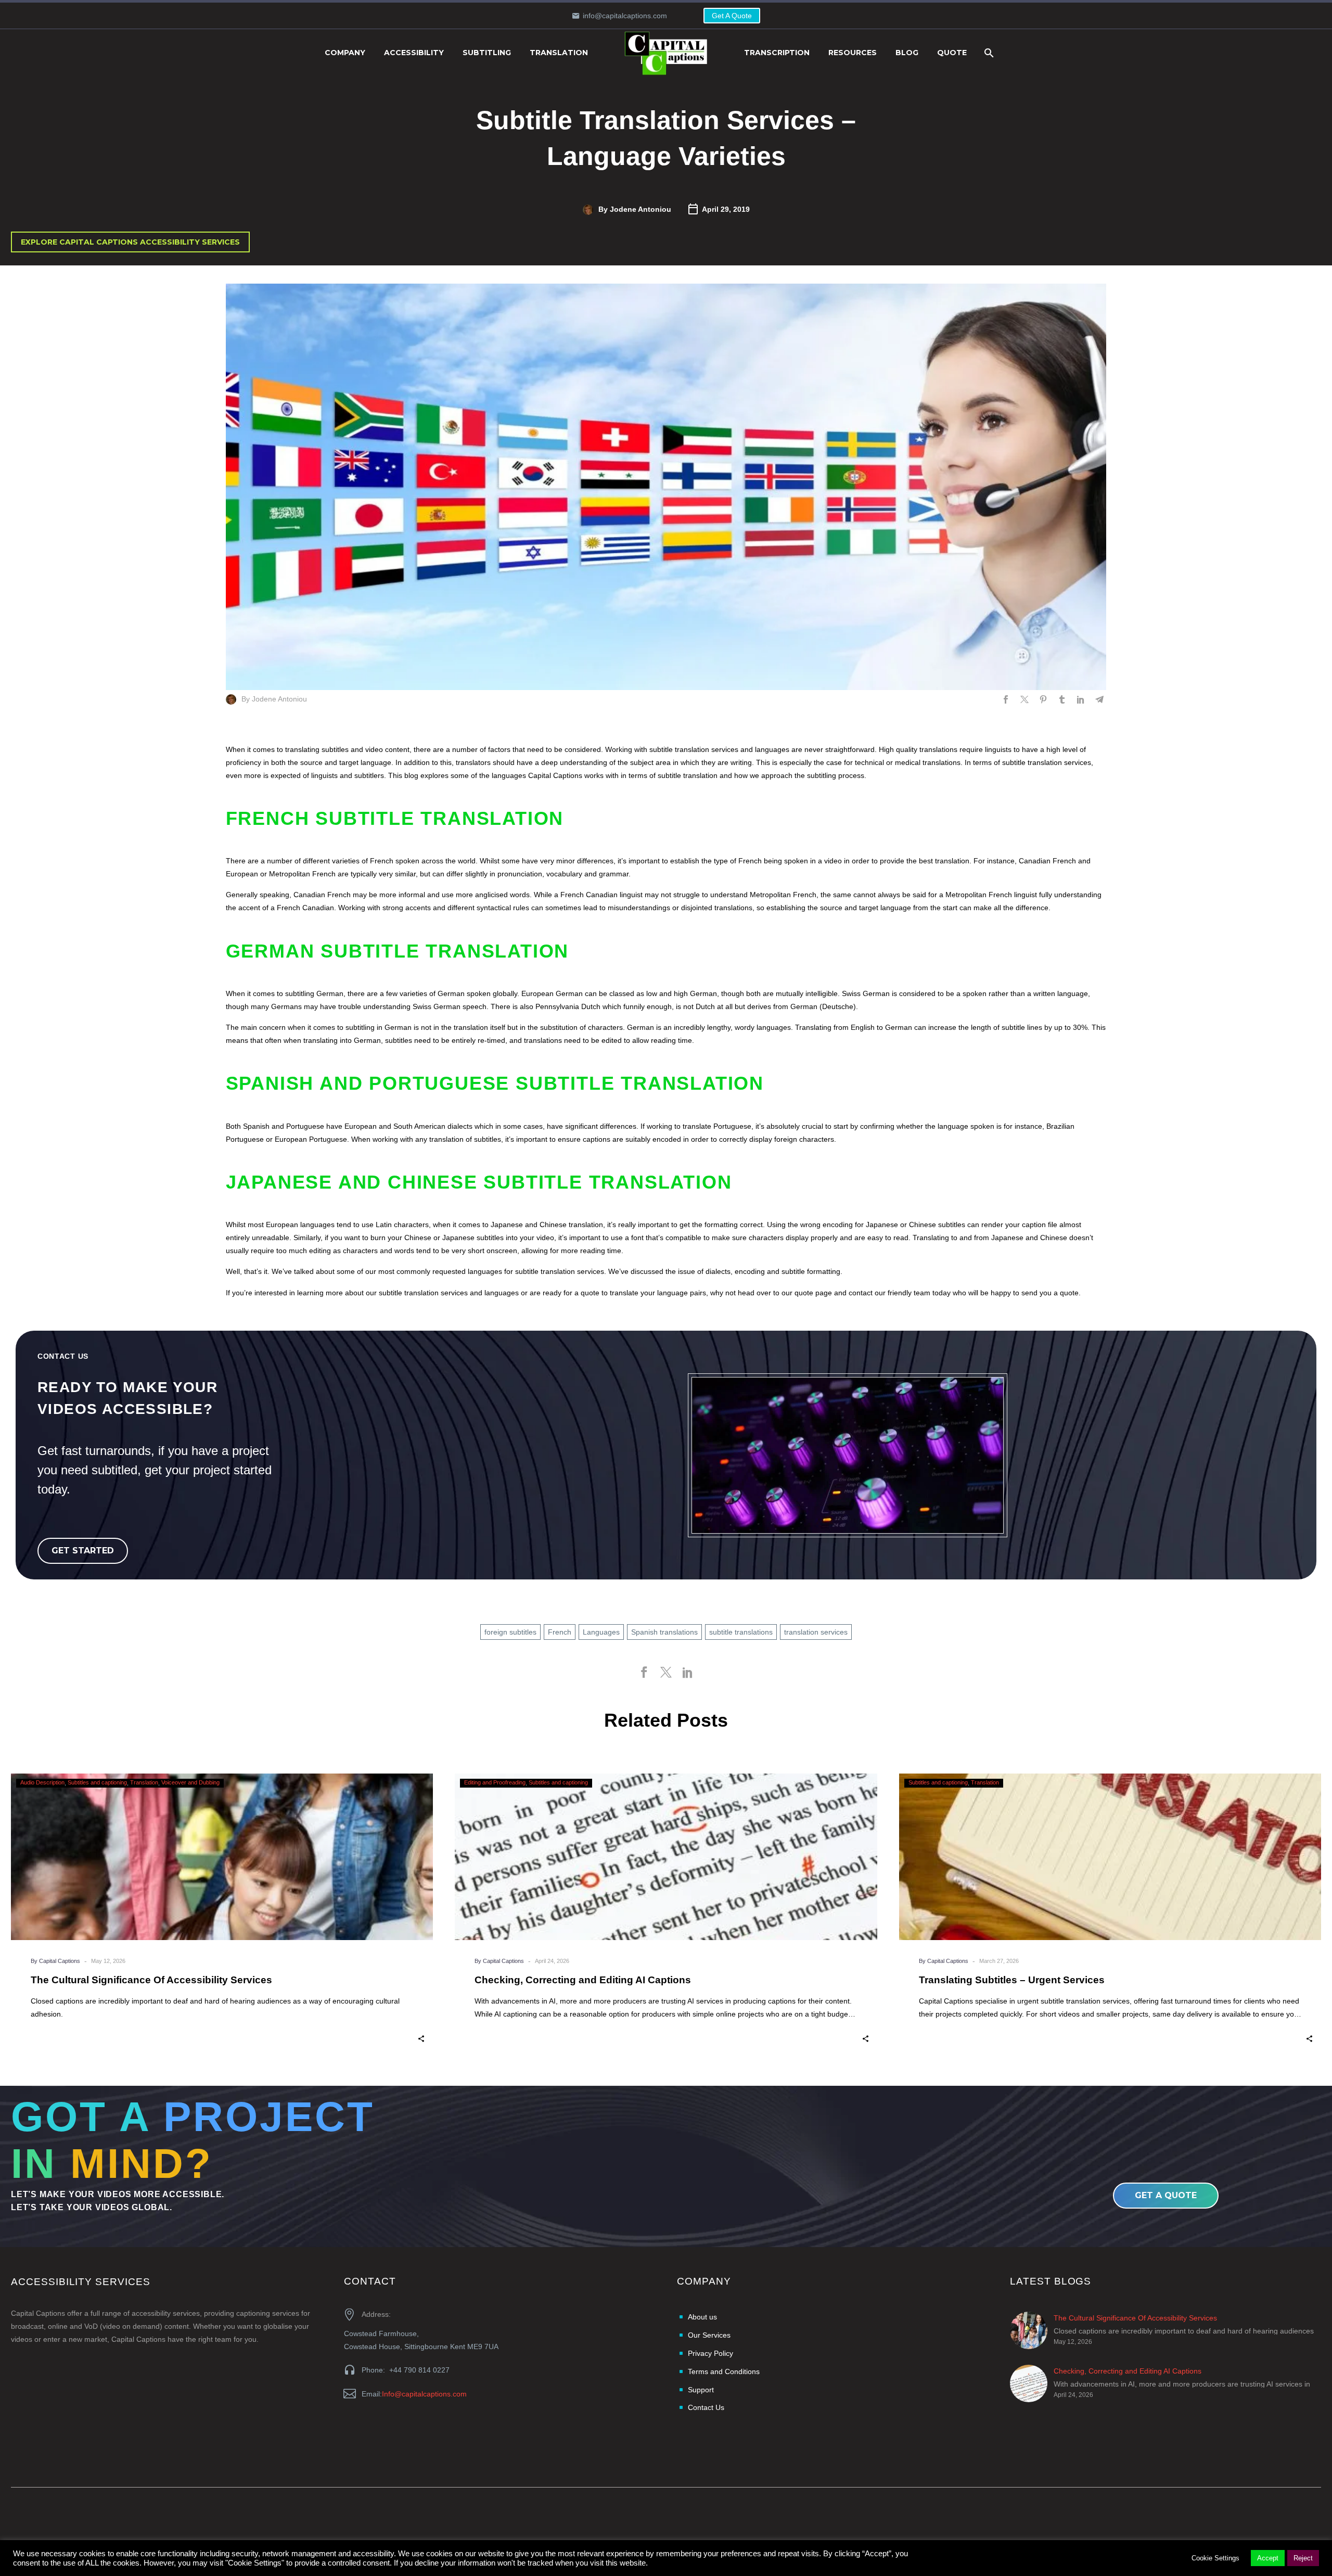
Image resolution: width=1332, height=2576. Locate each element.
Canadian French (322, 895)
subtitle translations (741, 1632)
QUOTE (952, 53)
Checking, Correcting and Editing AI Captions (583, 1980)
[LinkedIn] (1081, 699)
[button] (421, 2038)
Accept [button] (1268, 2558)
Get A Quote (732, 16)
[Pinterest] (1043, 699)
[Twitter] (1024, 699)
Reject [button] (1303, 2558)
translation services (816, 1632)
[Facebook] (1006, 699)
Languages (601, 1632)
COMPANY (345, 53)
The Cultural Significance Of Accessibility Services (151, 1980)
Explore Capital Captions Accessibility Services (130, 242)
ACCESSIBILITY (414, 53)
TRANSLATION (559, 53)
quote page (813, 1293)
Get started (83, 1551)
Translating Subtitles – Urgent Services (1012, 1980)
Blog (907, 53)
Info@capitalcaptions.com (424, 2394)
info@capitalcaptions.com (625, 16)
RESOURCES (853, 53)
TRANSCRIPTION (777, 53)
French (560, 1632)
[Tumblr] (1062, 699)
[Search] (988, 53)
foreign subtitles (510, 1632)
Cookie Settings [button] (1215, 2558)
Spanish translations (664, 1632)
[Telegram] (1099, 699)
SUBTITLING (487, 53)
